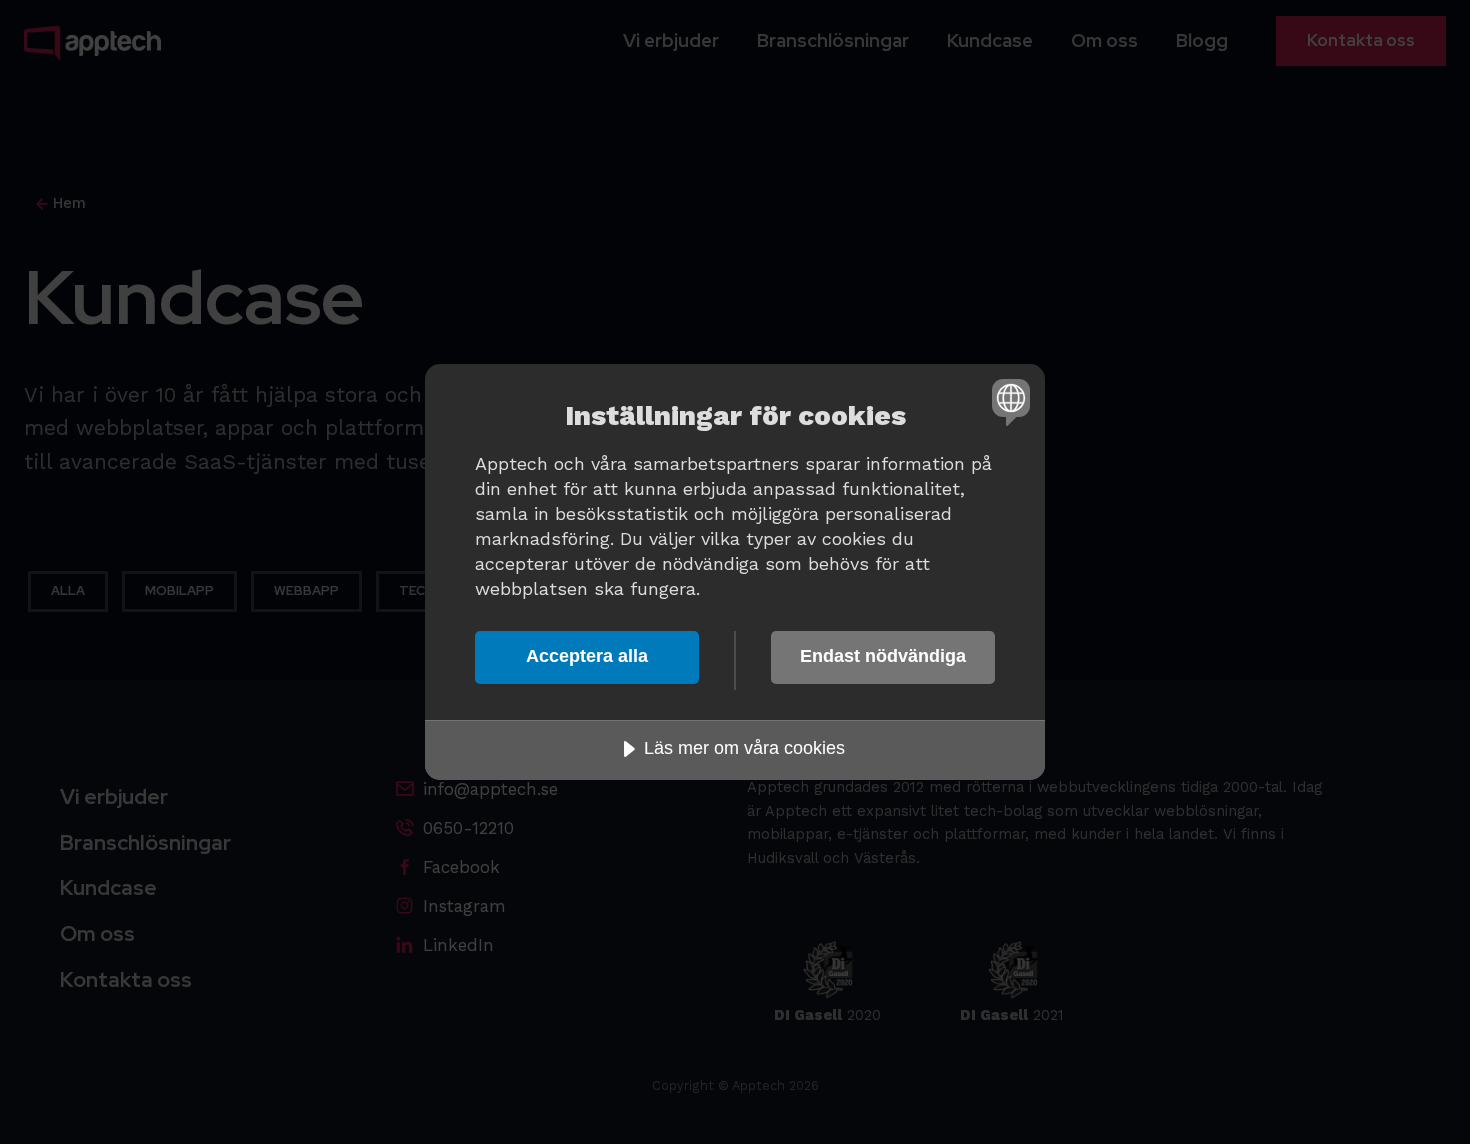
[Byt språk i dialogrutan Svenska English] (1007, 401)
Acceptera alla (587, 656)
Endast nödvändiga (883, 656)
